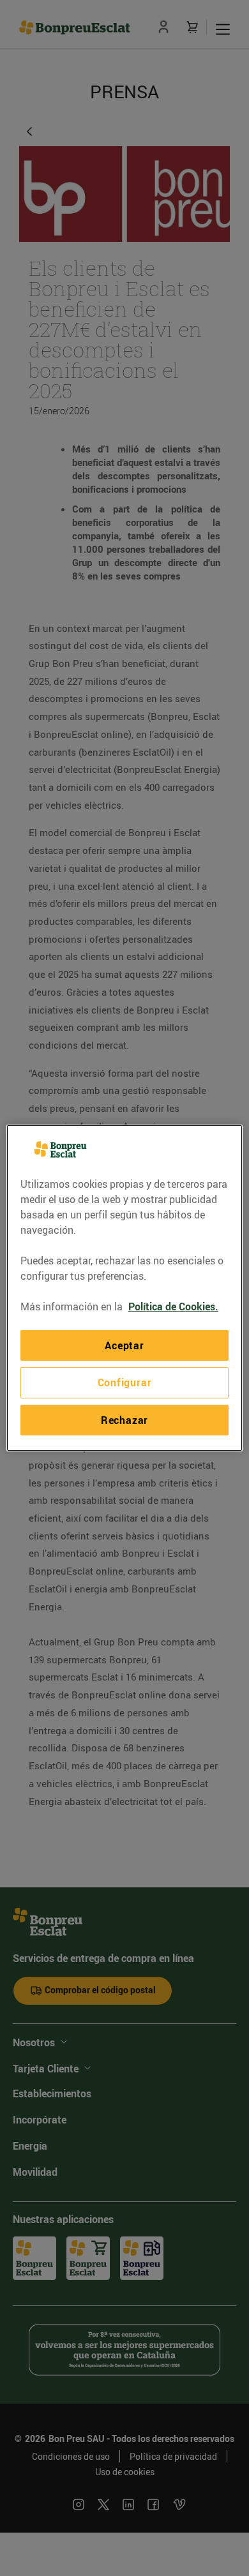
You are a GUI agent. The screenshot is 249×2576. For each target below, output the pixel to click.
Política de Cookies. (173, 1307)
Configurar (125, 1382)
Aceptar (124, 1345)
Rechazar (124, 1420)
